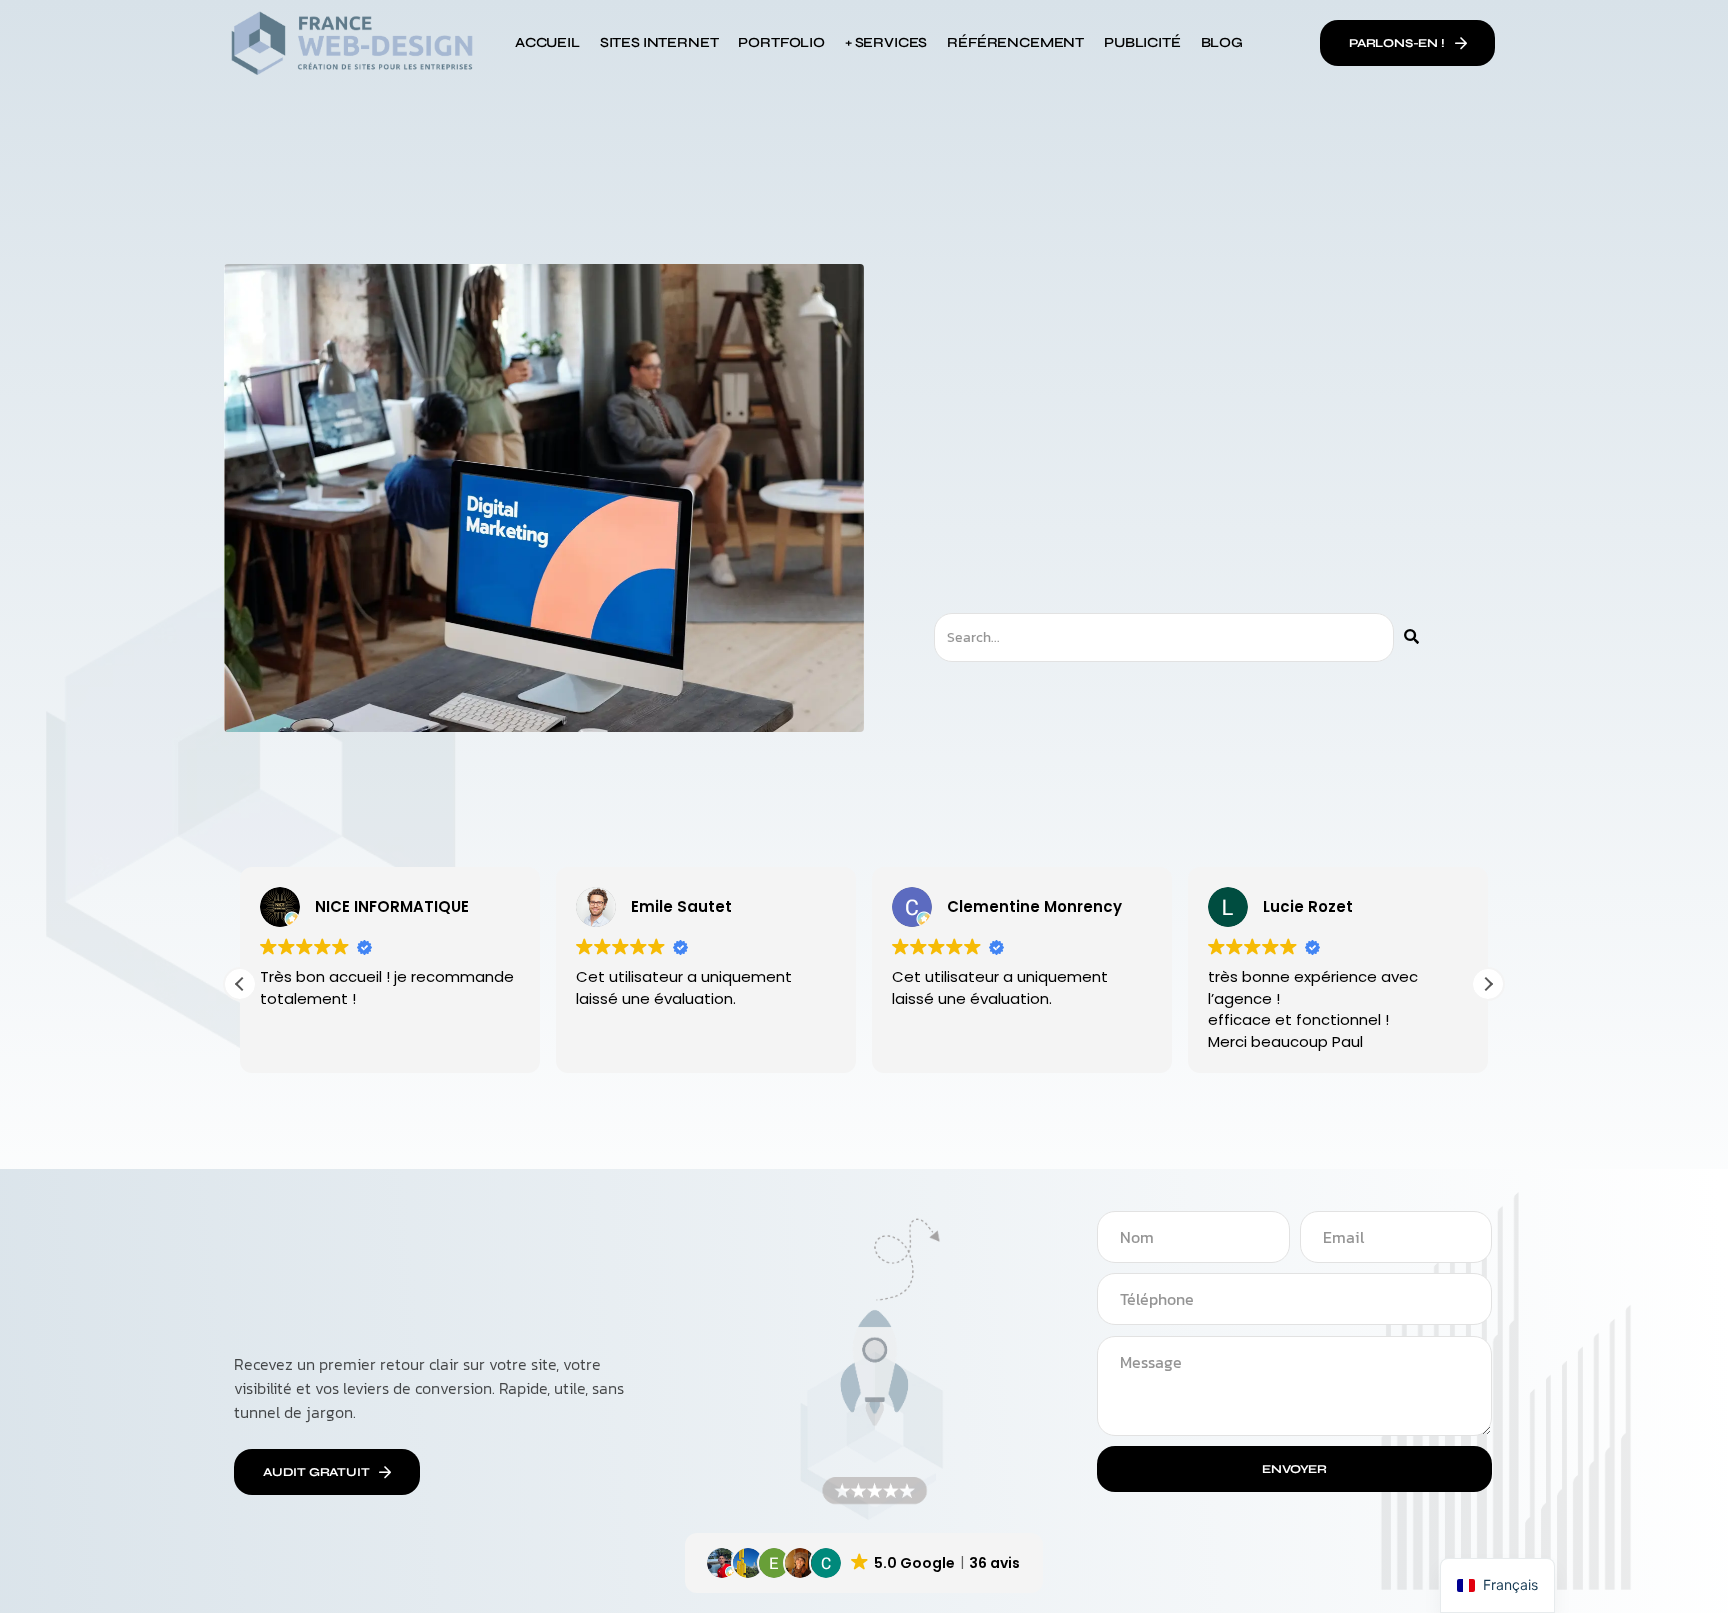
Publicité (1142, 42)
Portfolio (781, 42)
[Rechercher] (1411, 637)
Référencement (1015, 42)
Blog (1222, 42)
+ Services (886, 42)
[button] (1488, 984)
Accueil (547, 42)
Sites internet (659, 42)
